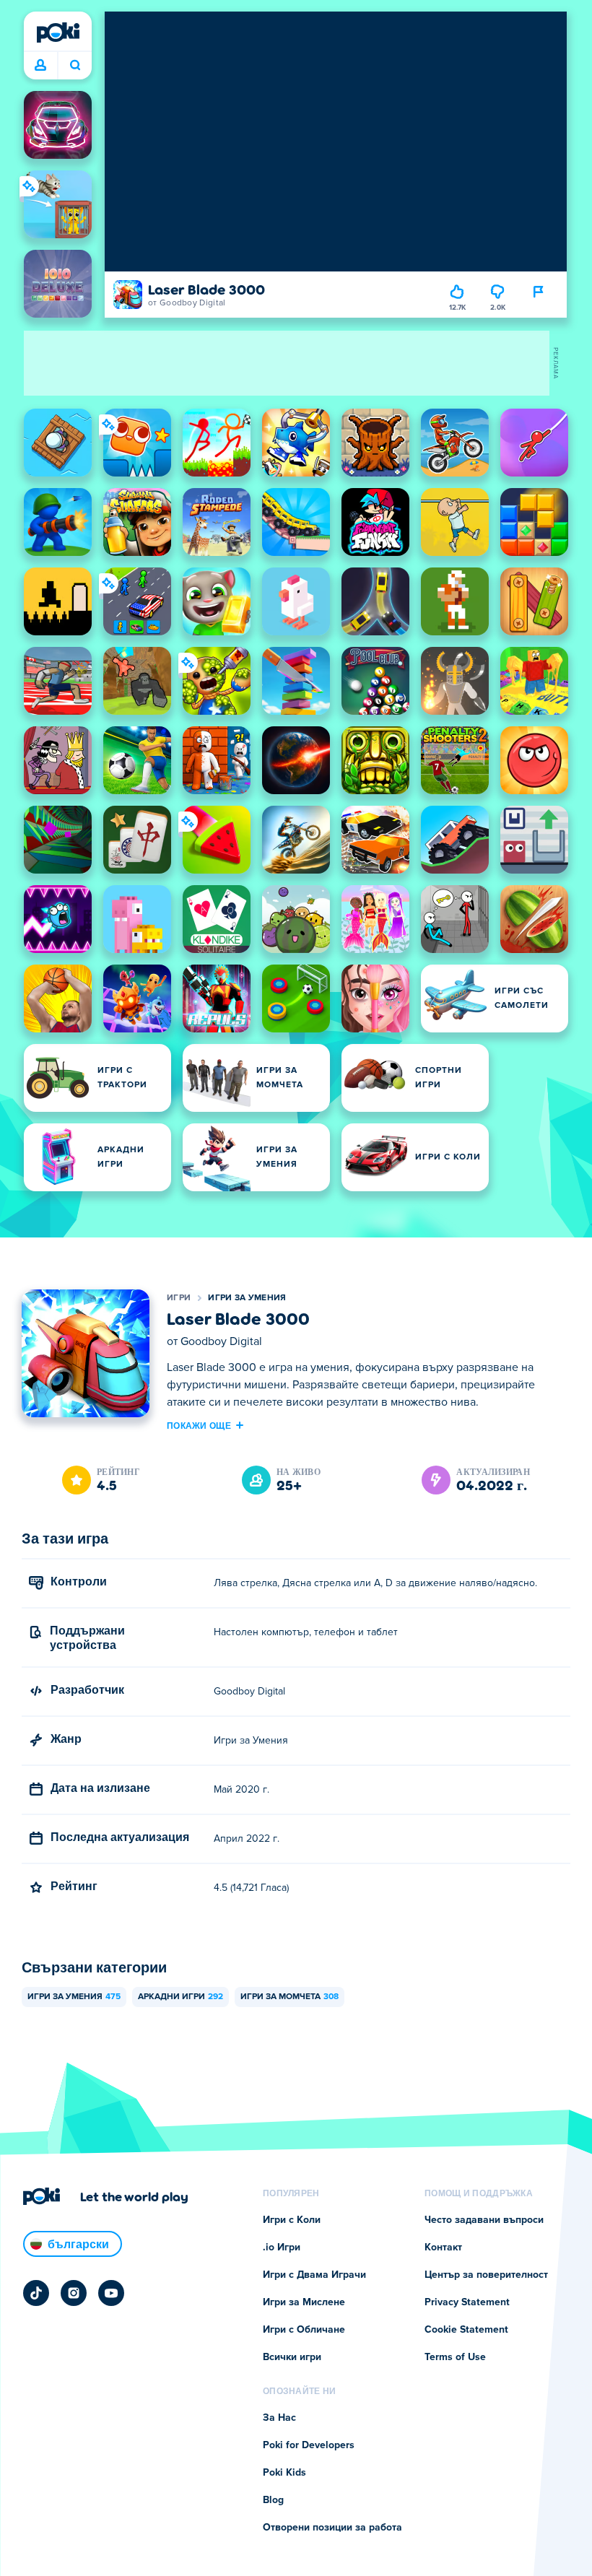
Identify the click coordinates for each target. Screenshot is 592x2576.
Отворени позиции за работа (332, 2528)
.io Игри (282, 2248)
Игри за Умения (247, 1298)
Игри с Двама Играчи (314, 2275)
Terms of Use (455, 2357)
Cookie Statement (466, 2330)
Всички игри (292, 2357)
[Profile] (40, 66)
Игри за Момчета (290, 1997)
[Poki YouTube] (111, 2293)
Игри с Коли (292, 2220)
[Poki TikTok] (36, 2293)
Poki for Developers (309, 2445)
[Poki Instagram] (74, 2293)
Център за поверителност (486, 2275)
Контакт (443, 2248)
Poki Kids (284, 2473)
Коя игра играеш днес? (75, 66)
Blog (273, 2500)
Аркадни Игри (180, 1997)
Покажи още (199, 1425)
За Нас (279, 2418)
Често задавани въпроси (484, 2220)
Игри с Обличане (304, 2330)
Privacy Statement (467, 2302)
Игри (179, 1298)
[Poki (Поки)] (58, 32)
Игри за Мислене (304, 2302)
